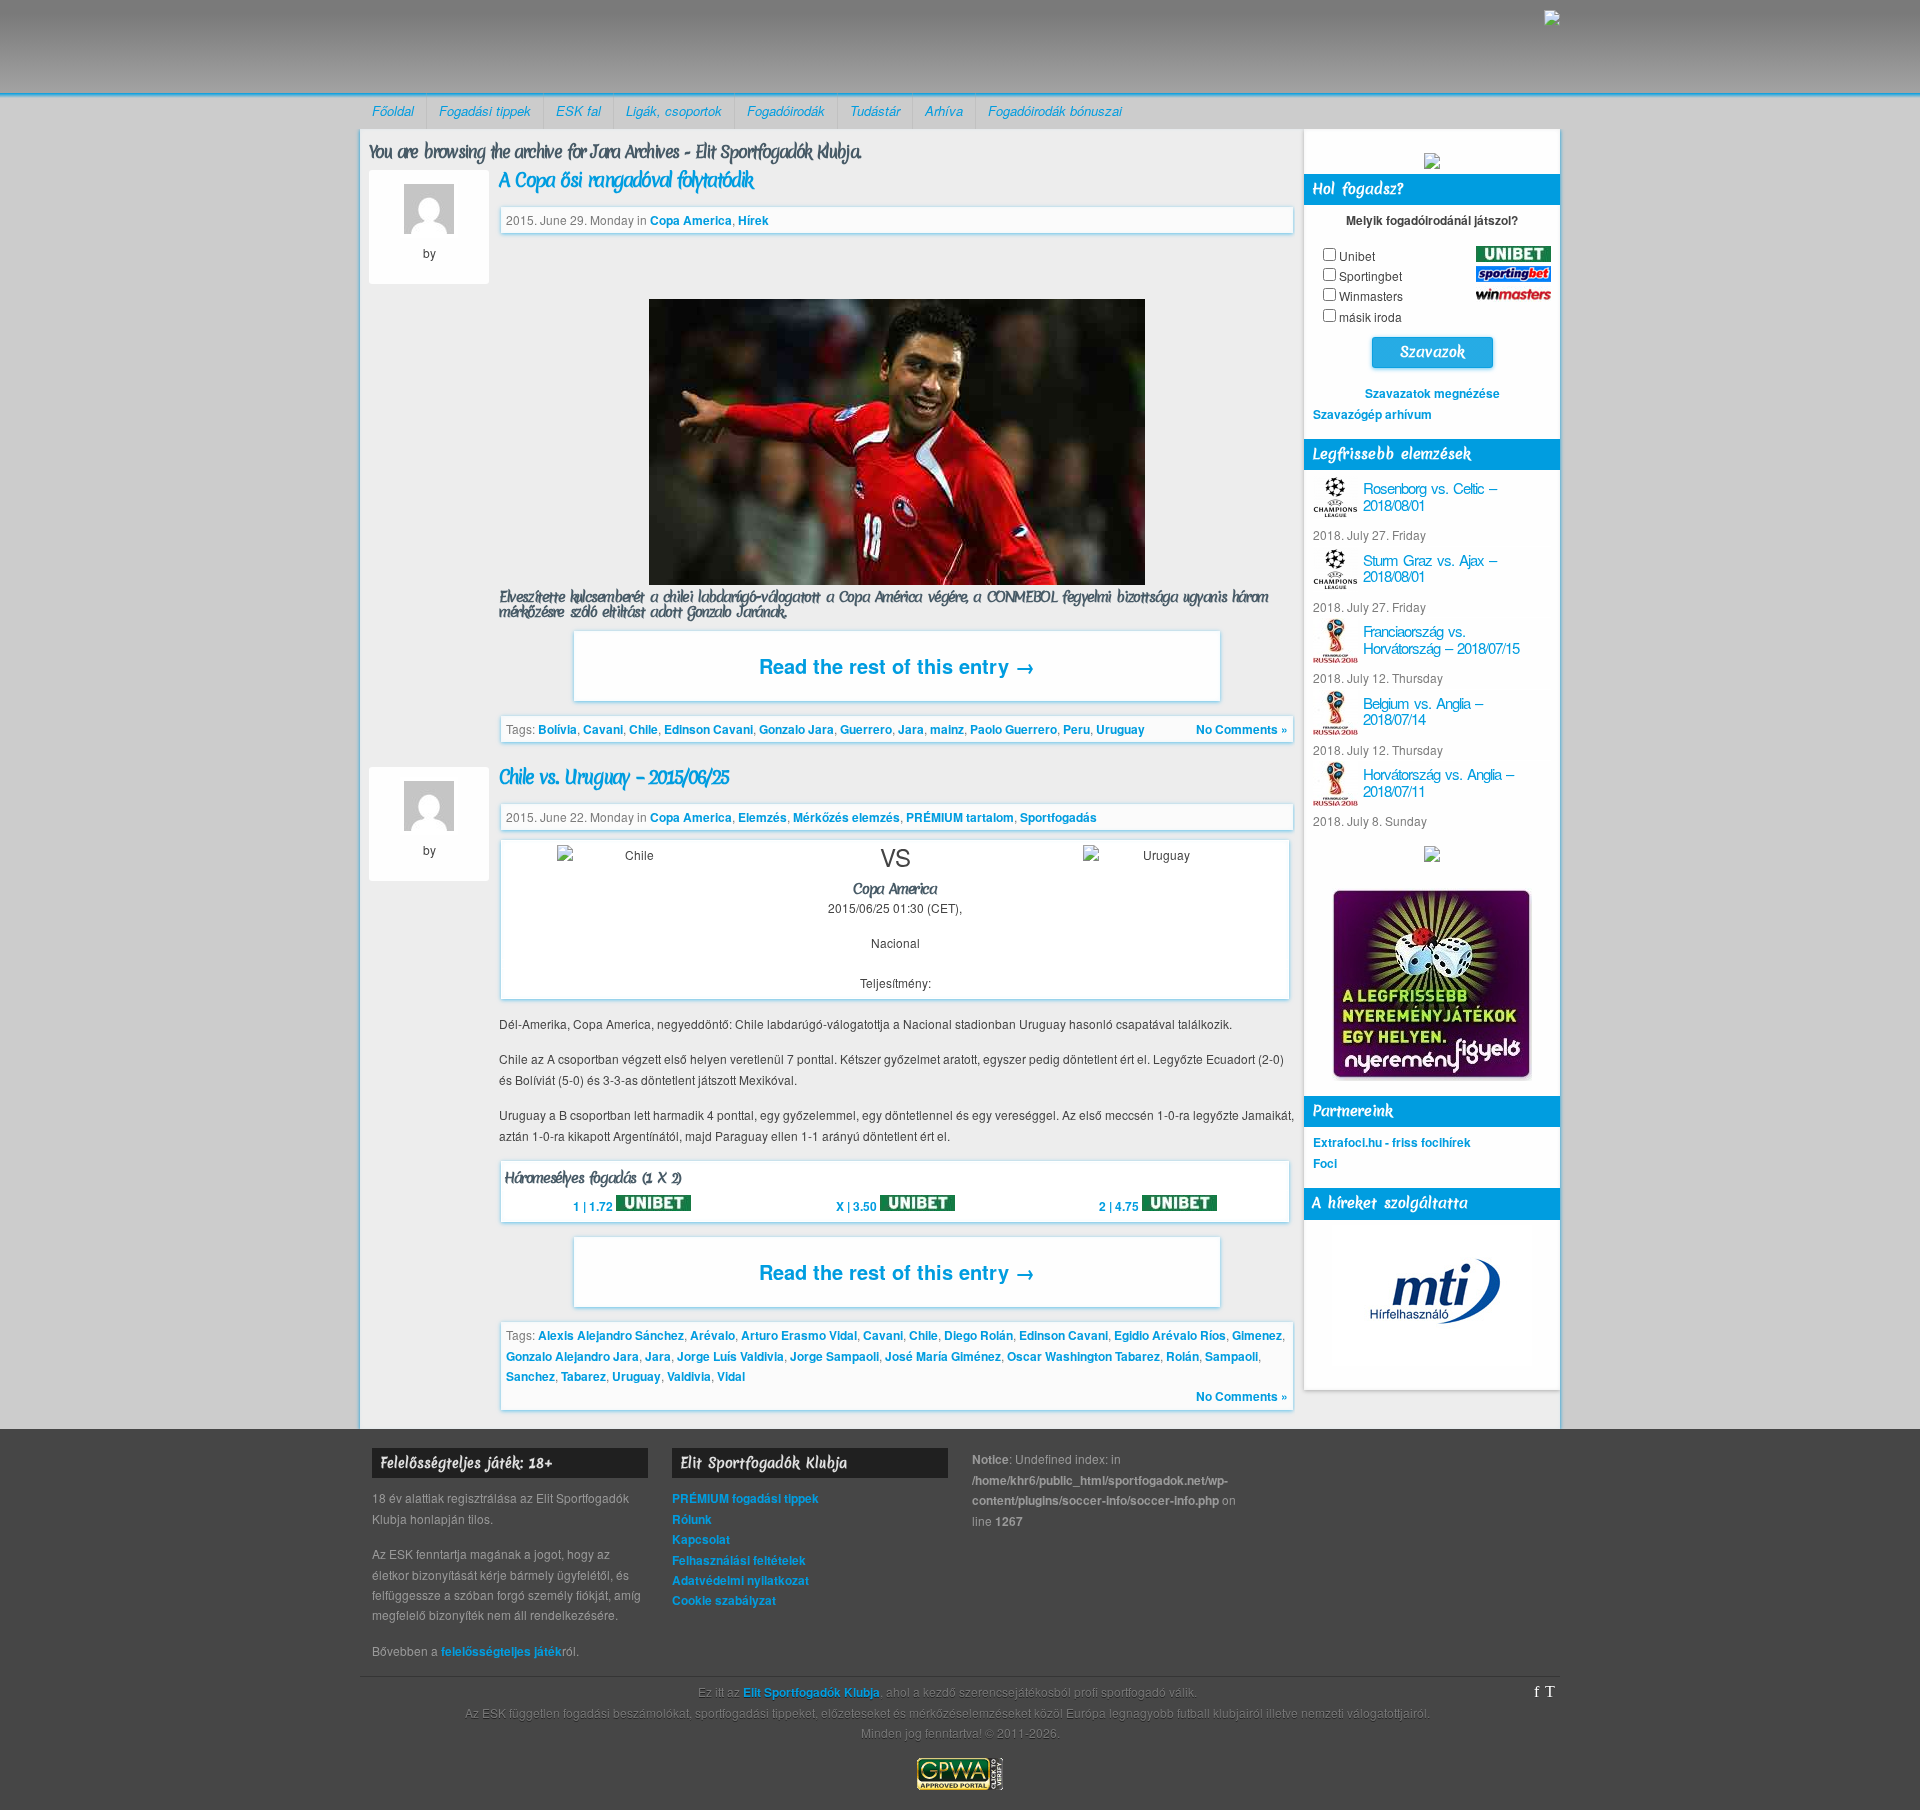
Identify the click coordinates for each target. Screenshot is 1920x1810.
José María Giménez (943, 1356)
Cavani (603, 729)
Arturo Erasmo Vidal (799, 1335)
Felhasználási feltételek (739, 1560)
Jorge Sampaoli (834, 1356)
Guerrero (866, 729)
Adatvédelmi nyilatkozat (740, 1580)
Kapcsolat (701, 1539)
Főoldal (393, 110)
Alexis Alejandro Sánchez (611, 1335)
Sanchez (530, 1376)
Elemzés (762, 817)
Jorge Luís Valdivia (730, 1356)
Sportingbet (1370, 275)
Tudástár (875, 110)
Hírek (753, 220)
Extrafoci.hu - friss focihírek (1392, 1142)
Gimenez (1257, 1335)
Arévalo (712, 1335)
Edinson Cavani (708, 729)
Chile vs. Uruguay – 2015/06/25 (613, 777)
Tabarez (583, 1376)
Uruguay (1120, 729)
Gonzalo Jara (796, 729)
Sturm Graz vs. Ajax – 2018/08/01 (1429, 568)
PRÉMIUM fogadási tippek (745, 1498)
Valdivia (689, 1376)
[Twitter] (1550, 1692)
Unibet (1357, 255)
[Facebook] (1536, 1692)
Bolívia (557, 729)
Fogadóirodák (786, 110)
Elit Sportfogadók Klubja (516, 46)
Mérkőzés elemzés (846, 817)
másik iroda (1370, 316)
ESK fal (578, 110)
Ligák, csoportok (674, 110)
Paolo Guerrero (1013, 729)
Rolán (1182, 1356)
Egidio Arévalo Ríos (1170, 1335)
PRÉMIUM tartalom (960, 817)
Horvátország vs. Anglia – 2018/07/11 (1438, 782)
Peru (1076, 729)
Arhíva (944, 110)
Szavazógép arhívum (1372, 414)
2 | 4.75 (1120, 1206)
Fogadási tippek (485, 110)
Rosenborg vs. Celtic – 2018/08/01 (1429, 496)
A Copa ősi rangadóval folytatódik (626, 180)
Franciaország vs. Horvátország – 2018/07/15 (1441, 639)
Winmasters (1371, 295)
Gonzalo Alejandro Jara (572, 1356)
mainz (947, 729)
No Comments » (1242, 729)
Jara (911, 729)
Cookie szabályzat (724, 1600)
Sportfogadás (1058, 817)
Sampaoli (1231, 1356)
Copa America (691, 220)
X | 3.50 (858, 1206)
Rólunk (692, 1519)
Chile (643, 729)
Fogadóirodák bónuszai (1055, 110)
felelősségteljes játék (501, 1651)
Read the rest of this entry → (897, 665)
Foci (1325, 1163)
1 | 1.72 (594, 1206)
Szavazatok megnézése (1432, 393)
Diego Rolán (978, 1335)
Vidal (731, 1376)
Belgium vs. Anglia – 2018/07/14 (1422, 711)
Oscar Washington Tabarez (1083, 1356)
